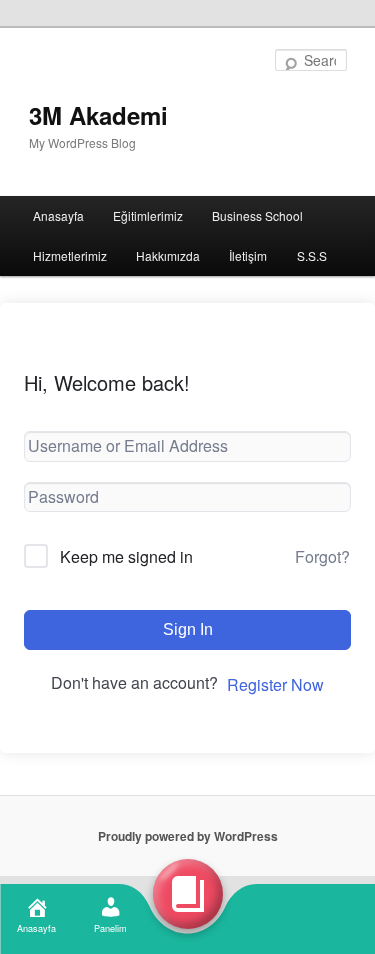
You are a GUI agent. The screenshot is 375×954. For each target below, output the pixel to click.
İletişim (248, 255)
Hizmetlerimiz (70, 255)
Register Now (275, 684)
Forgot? (322, 556)
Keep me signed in (126, 556)
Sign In (188, 629)
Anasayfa (58, 215)
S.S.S (312, 255)
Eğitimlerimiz (148, 215)
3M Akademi (98, 115)
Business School (257, 215)
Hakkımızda (168, 255)
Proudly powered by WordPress (188, 836)
